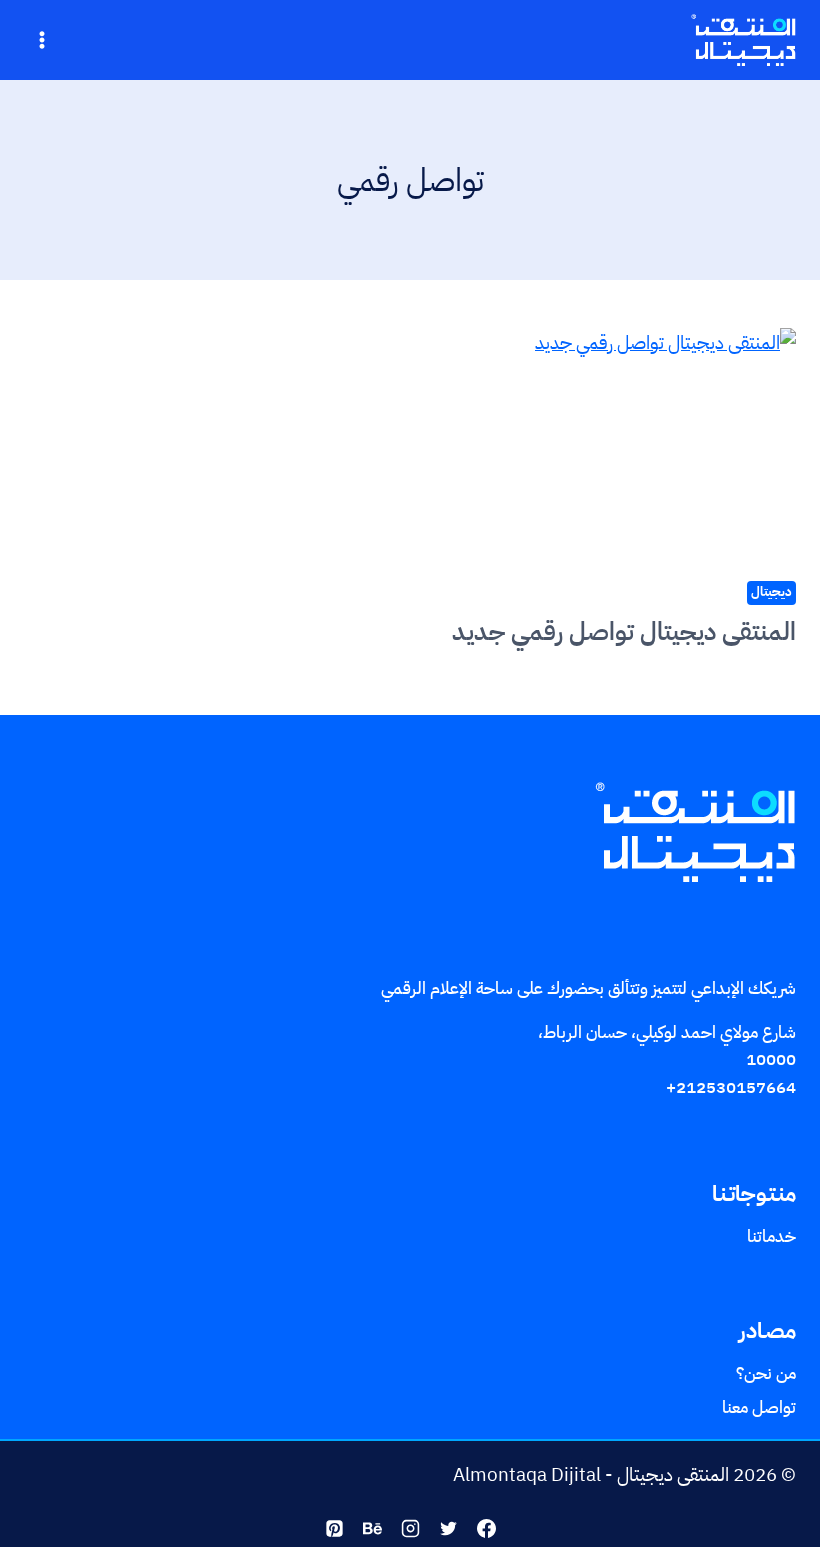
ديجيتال (771, 592)
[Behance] (372, 1528)
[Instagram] (410, 1528)
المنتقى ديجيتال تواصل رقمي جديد (624, 631)
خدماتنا (771, 1237)
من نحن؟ (766, 1373)
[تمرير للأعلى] (785, 1502)
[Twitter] (448, 1528)
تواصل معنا (759, 1407)
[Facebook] (486, 1528)
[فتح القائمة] (42, 39)
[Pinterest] (334, 1528)
